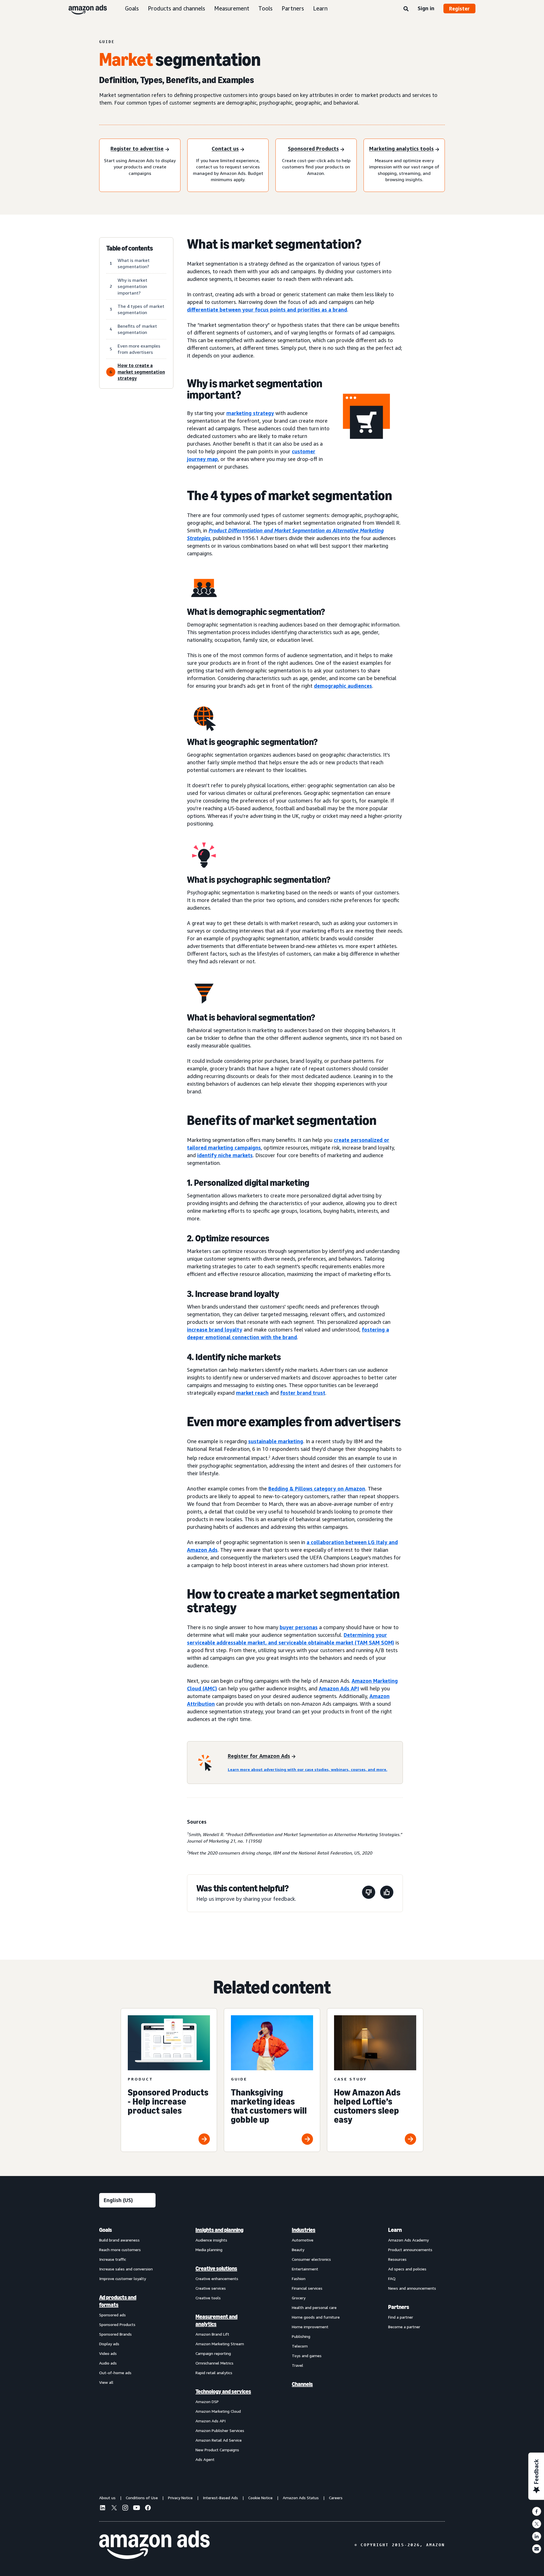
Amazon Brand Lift (212, 2334)
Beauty (298, 2250)
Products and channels (177, 8)
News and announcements (412, 2288)
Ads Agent (205, 2459)
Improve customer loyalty (123, 2278)
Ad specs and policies (407, 2269)
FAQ (392, 2278)
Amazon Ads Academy (408, 2240)
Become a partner (404, 2327)
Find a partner (401, 2317)
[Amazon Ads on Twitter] (114, 2508)
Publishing (301, 2336)
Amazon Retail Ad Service (219, 2440)
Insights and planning (219, 2230)
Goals (132, 8)
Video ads (108, 2353)
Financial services (307, 2288)
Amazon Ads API (339, 1688)
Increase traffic (113, 2259)
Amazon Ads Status (301, 2498)
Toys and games (307, 2356)
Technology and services (223, 2391)
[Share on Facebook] (537, 2511)
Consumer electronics (311, 2259)
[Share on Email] (537, 2549)
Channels (302, 2384)
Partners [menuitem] (399, 2307)
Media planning (209, 2250)
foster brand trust (303, 1393)
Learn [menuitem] (395, 2230)
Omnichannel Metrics (214, 2363)
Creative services (211, 2288)
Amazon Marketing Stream (220, 2344)
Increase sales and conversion (126, 2269)
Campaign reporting (213, 2353)
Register (459, 9)
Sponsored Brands (115, 2334)
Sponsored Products (117, 2324)
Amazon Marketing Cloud (218, 2411)
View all (106, 2382)
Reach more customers (120, 2250)
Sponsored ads (112, 2315)
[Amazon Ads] (83, 9)
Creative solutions (216, 2268)
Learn (320, 8)
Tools (265, 8)
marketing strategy (250, 413)
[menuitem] (127, 2344)
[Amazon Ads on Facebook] (148, 2509)
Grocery (299, 2298)
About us (107, 2498)
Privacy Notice (180, 2498)
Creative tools (208, 2298)
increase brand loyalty (215, 1330)
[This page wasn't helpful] (369, 1893)
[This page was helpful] (387, 1893)
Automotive (303, 2240)
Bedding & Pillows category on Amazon (317, 1489)
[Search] (406, 9)
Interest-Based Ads (220, 2498)
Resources (397, 2259)
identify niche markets (225, 1155)
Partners (293, 8)
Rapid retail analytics (214, 2373)
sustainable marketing (276, 1441)
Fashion (299, 2278)
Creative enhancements (217, 2278)
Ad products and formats (118, 2301)
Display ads (109, 2344)
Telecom (300, 2346)
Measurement (232, 8)
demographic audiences (343, 686)
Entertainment (305, 2269)
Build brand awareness (119, 2240)
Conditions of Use (142, 2498)
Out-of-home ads (115, 2373)
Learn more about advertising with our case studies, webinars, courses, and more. (308, 1769)
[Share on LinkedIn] (537, 2536)
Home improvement (310, 2327)
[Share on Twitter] (537, 2524)
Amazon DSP (207, 2402)
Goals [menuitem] (106, 2230)
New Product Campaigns (217, 2450)
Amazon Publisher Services (220, 2430)
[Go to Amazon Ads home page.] (154, 2545)
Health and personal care (314, 2307)
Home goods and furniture (316, 2317)
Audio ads (108, 2363)
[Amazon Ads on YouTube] (137, 2509)
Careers (336, 2498)
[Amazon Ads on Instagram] (125, 2509)
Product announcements (410, 2250)
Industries (304, 2230)
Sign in (426, 8)
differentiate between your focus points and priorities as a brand (267, 310)
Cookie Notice (260, 2498)
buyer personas (299, 1627)
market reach (252, 1393)
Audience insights (211, 2240)
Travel (297, 2365)
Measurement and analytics (216, 2320)
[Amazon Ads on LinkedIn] (103, 2509)
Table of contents (130, 248)
